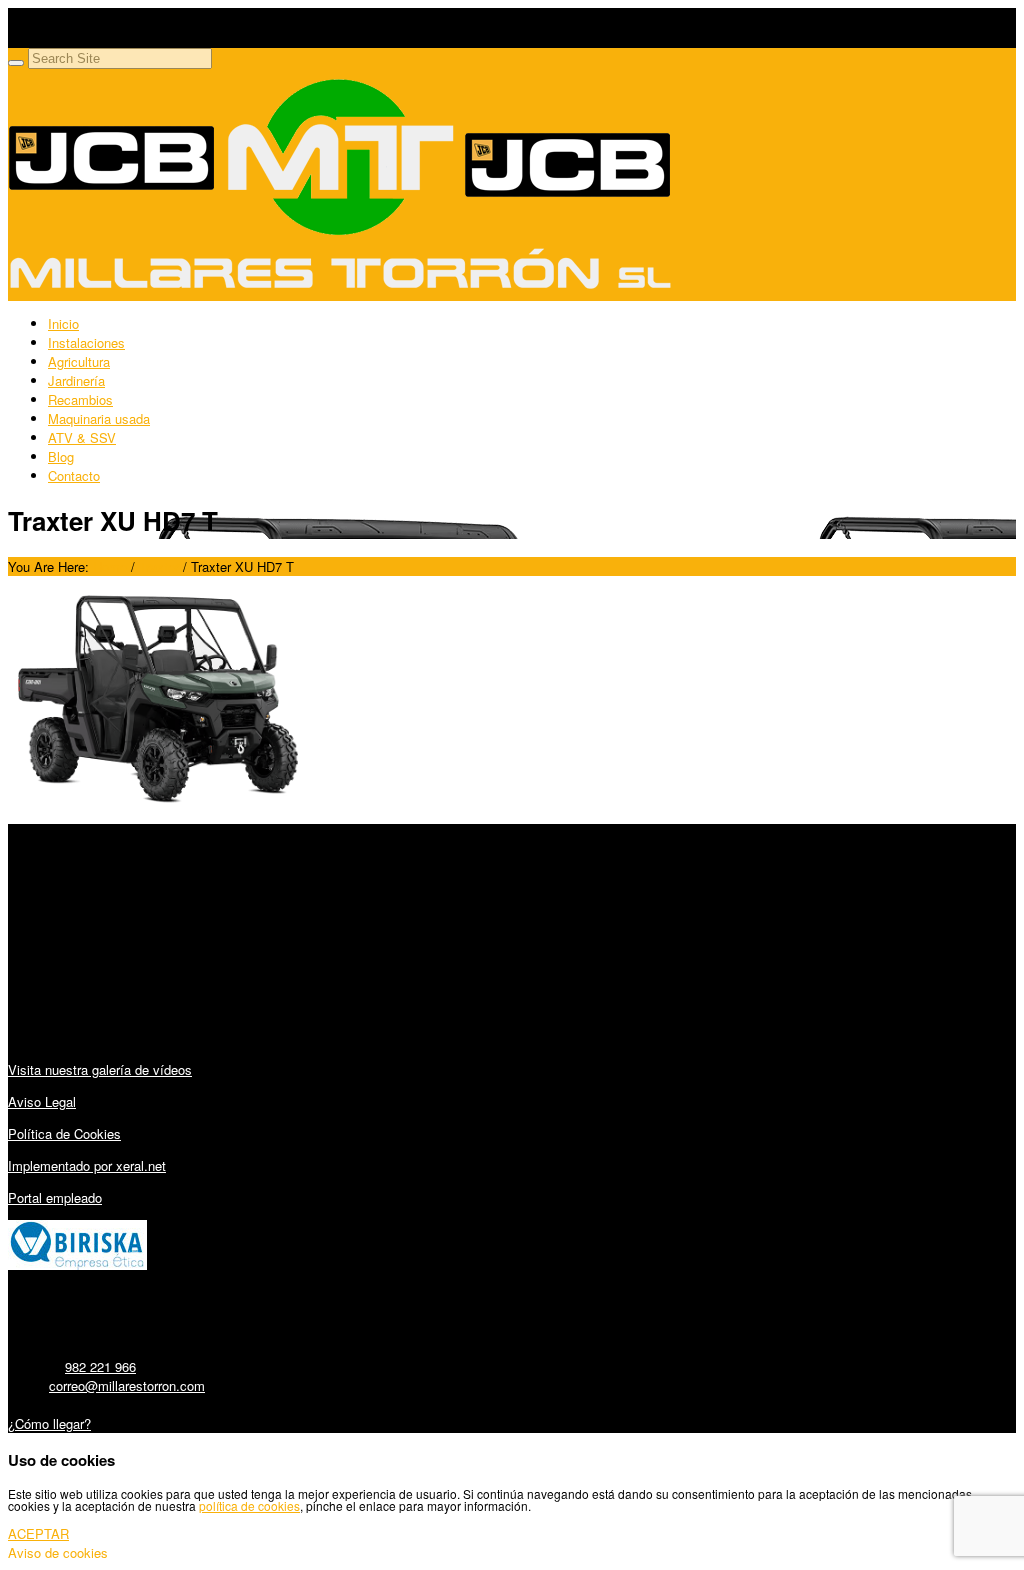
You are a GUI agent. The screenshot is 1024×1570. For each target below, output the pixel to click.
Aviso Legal (42, 1101)
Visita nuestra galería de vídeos (100, 1069)
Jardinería (76, 380)
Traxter (159, 566)
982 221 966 (100, 1366)
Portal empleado (55, 1197)
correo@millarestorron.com (127, 1385)
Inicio (63, 323)
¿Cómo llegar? (49, 1423)
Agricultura (79, 361)
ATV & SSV (82, 437)
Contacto (74, 475)
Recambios (80, 399)
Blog (61, 456)
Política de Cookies (64, 1133)
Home (110, 566)
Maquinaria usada (99, 418)
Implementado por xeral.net (87, 1165)
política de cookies (249, 1505)
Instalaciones (86, 342)
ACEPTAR (38, 1533)
